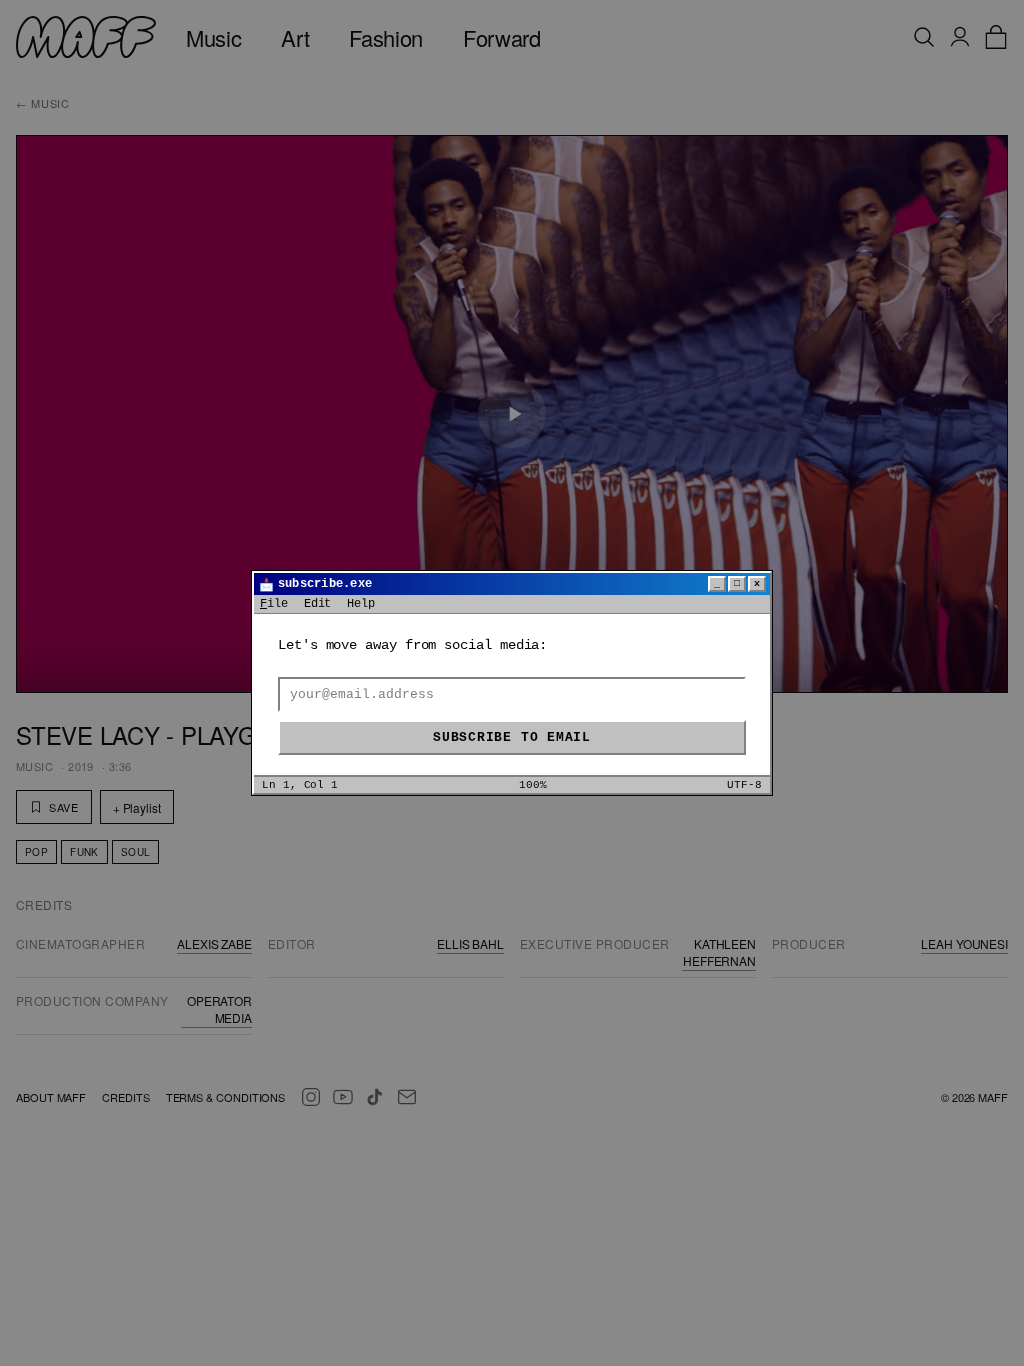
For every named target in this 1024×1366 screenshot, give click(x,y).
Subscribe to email (512, 737)
